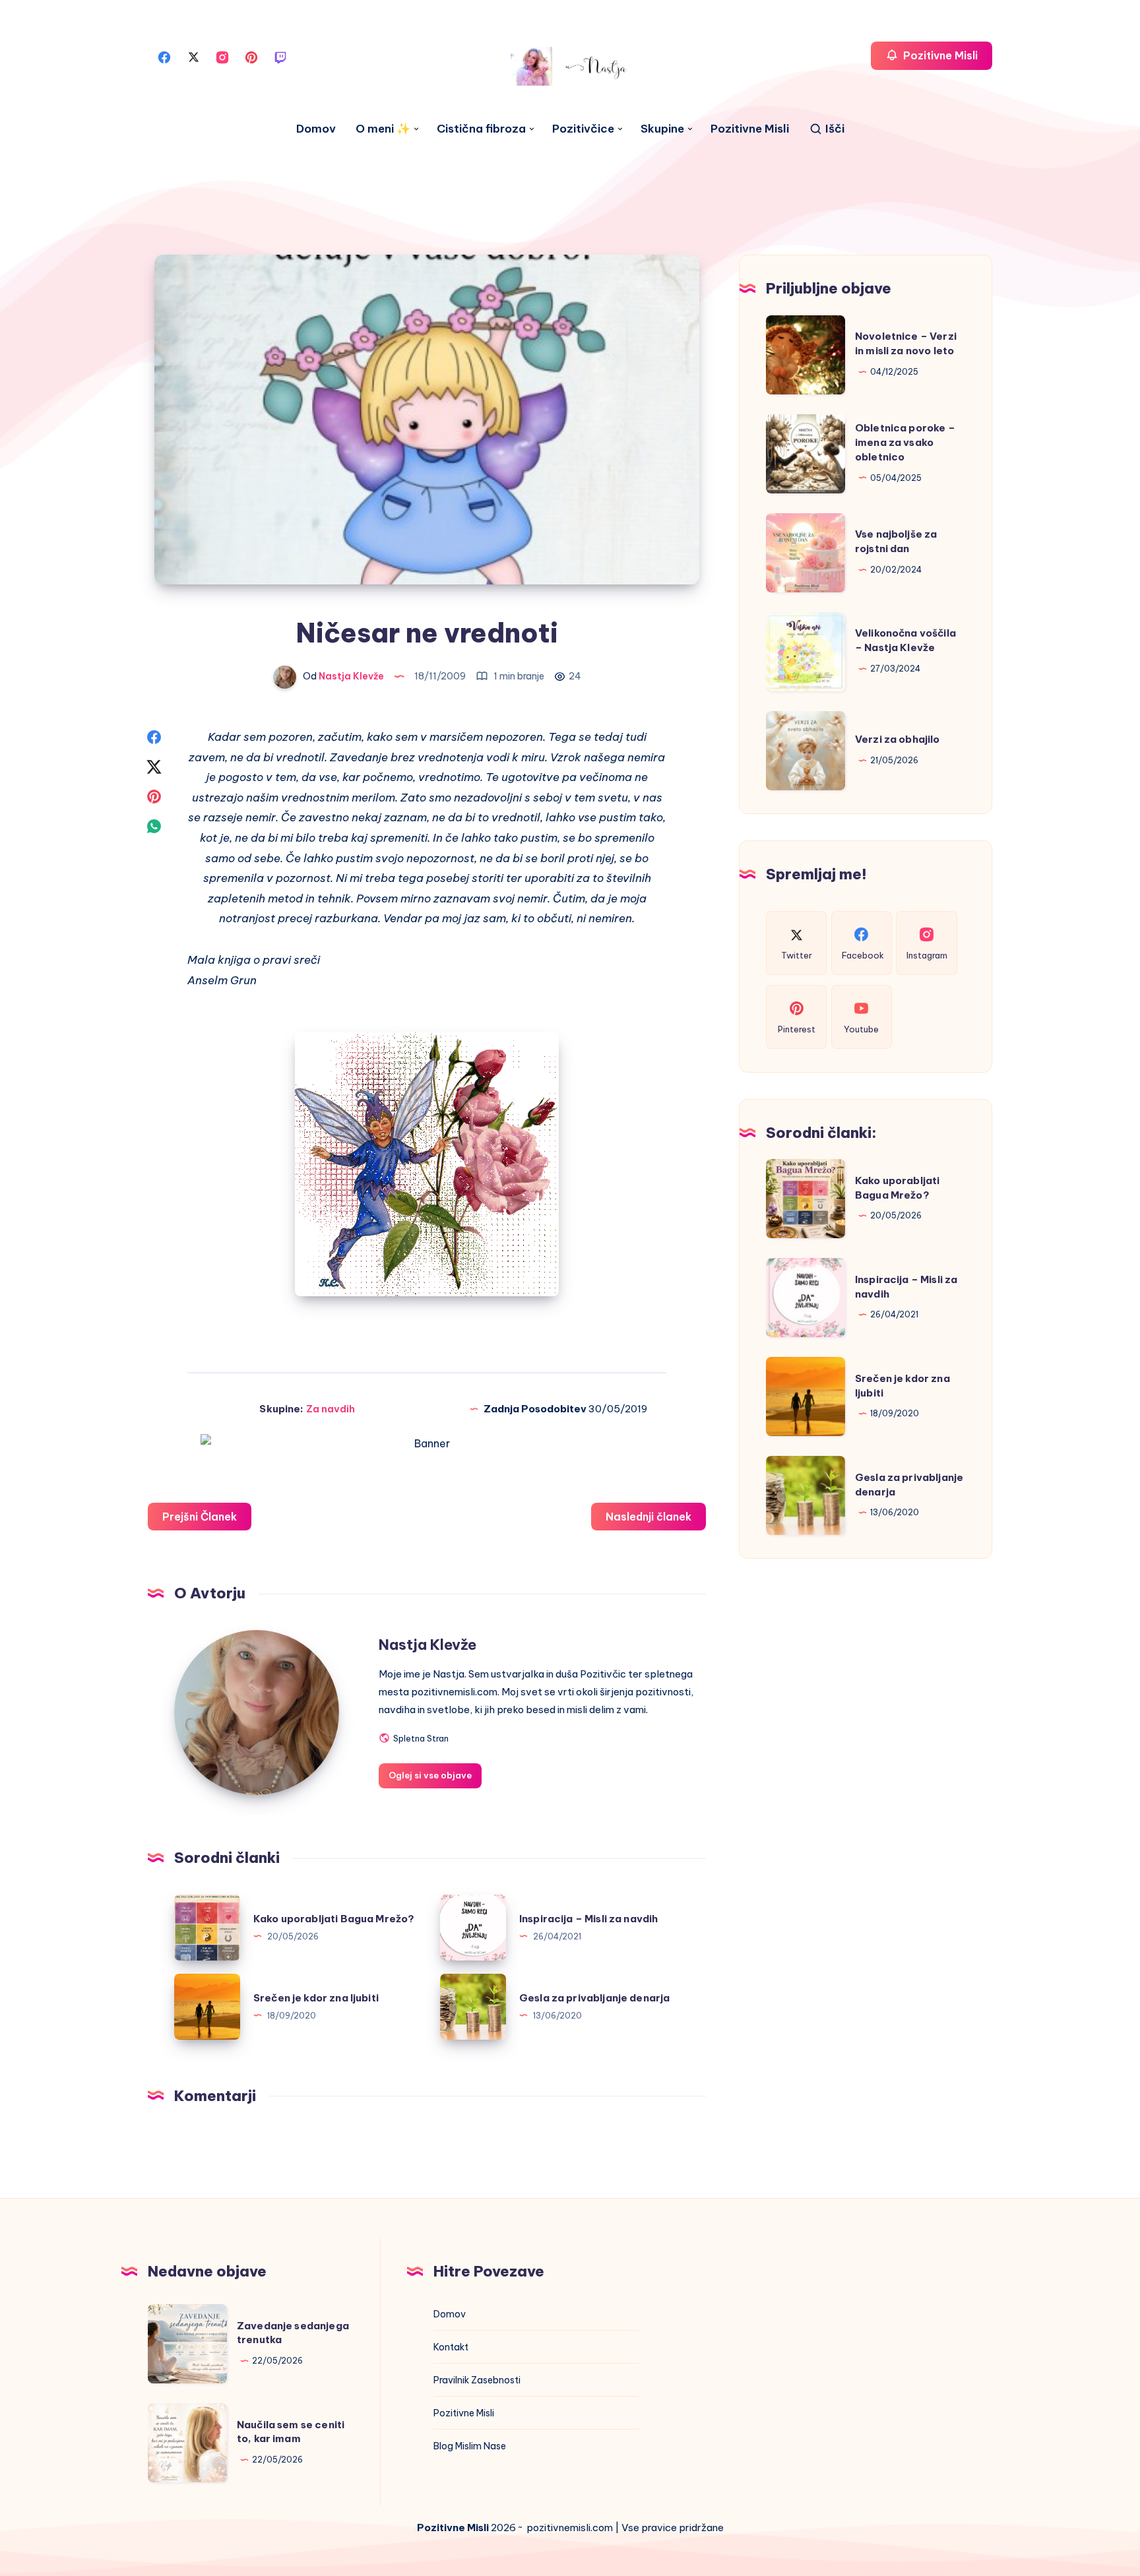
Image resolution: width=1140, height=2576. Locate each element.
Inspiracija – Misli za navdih (588, 1919)
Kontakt (451, 2347)
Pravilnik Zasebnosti (477, 2380)
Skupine (662, 129)
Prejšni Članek (200, 1517)
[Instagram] (222, 56)
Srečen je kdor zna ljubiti (316, 1998)
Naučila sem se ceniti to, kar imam (291, 2432)
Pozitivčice (583, 129)
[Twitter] (193, 56)
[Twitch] (280, 56)
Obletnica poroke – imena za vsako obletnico (905, 442)
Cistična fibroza (481, 129)
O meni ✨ (383, 129)
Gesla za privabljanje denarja (594, 1998)
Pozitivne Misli (750, 129)
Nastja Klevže (427, 1645)
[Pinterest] (251, 56)
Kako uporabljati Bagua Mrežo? (334, 1919)
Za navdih (331, 1409)
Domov (316, 129)
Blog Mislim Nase (470, 2446)
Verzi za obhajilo (898, 739)
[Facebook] (164, 56)
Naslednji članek (649, 1517)
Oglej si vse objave (430, 1775)
